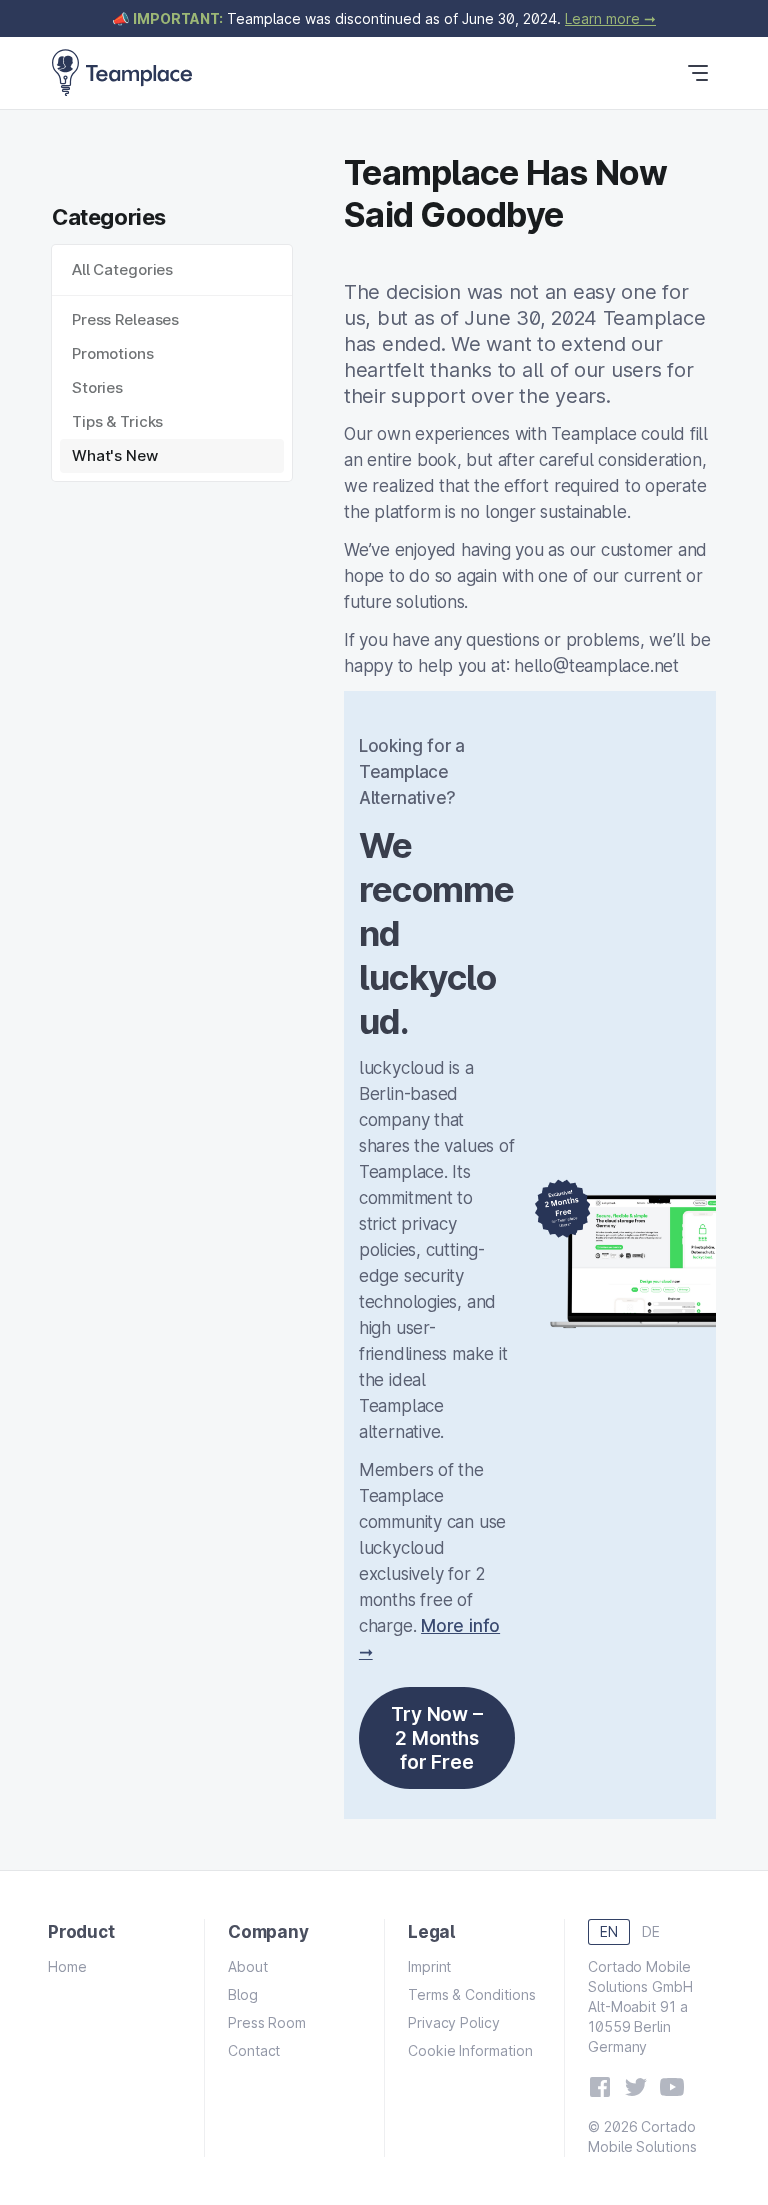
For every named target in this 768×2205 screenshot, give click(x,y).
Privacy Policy (454, 2022)
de (651, 1931)
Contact (254, 2050)
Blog (243, 1994)
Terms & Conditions (472, 1994)
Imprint (429, 1966)
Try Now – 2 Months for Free (436, 1738)
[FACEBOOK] (600, 2087)
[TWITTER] (636, 2087)
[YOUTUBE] (672, 2087)
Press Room (267, 2022)
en (609, 1931)
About (248, 1966)
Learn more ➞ (610, 18)
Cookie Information (470, 2050)
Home (67, 1966)
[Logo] (122, 73)
